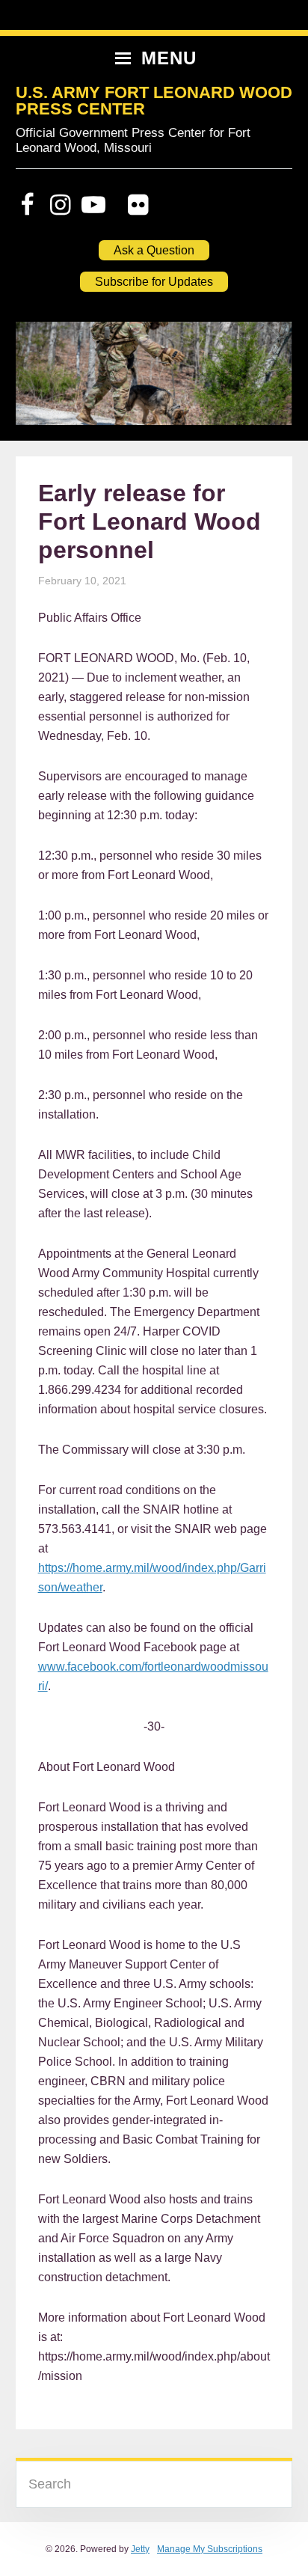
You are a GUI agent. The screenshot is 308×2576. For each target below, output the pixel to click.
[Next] (261, 381)
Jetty (140, 2549)
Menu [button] (169, 58)
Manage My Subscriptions (210, 2549)
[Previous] (47, 381)
